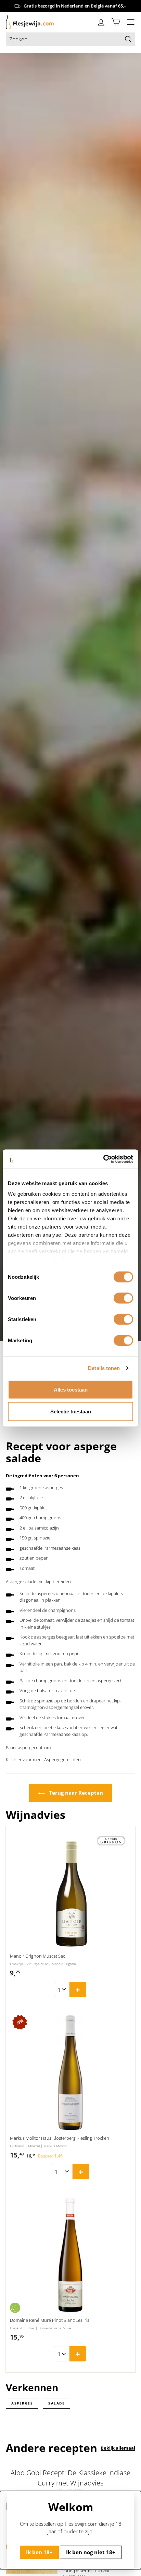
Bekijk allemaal (118, 2448)
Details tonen (104, 1368)
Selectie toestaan (71, 1411)
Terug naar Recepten (75, 1793)
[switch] (123, 1298)
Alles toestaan (71, 1389)
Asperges (22, 2403)
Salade (56, 2403)
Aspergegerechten (62, 1759)
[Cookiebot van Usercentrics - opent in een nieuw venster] (103, 1159)
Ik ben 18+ (39, 2552)
